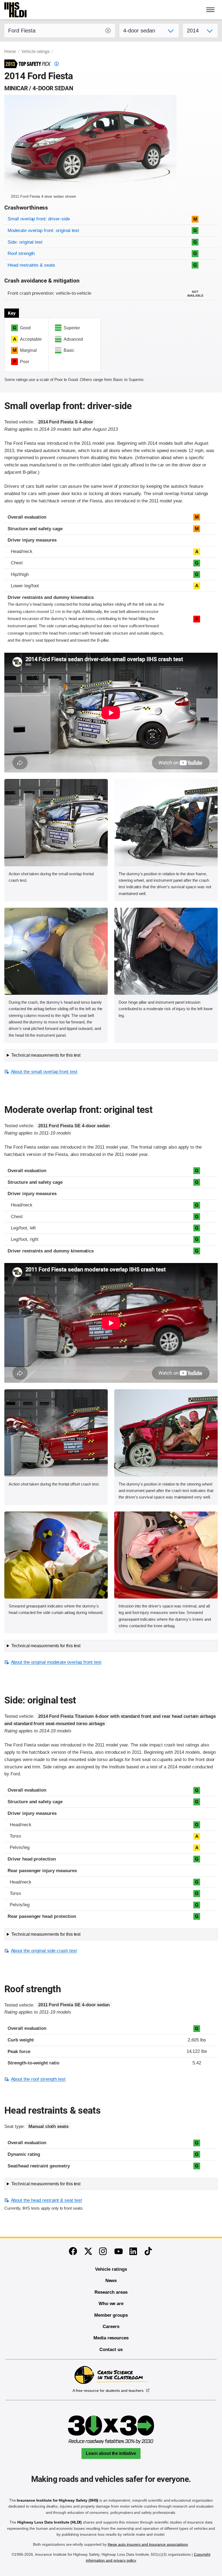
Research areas (111, 2292)
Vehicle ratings (35, 52)
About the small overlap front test (44, 1072)
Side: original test (25, 242)
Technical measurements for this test (46, 1055)
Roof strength (21, 253)
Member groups (111, 2315)
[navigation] (211, 10)
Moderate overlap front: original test (43, 231)
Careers (111, 2327)
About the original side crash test (44, 1951)
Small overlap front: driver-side (39, 219)
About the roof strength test (38, 2079)
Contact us (111, 2350)
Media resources (111, 2338)
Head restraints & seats (31, 265)
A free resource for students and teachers (108, 2391)
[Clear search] (108, 31)
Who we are (111, 2304)
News (111, 2281)
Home (10, 52)
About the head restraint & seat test (46, 2200)
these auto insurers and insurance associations (148, 2544)
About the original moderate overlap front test (56, 1662)
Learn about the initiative (111, 2453)
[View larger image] (56, 823)
